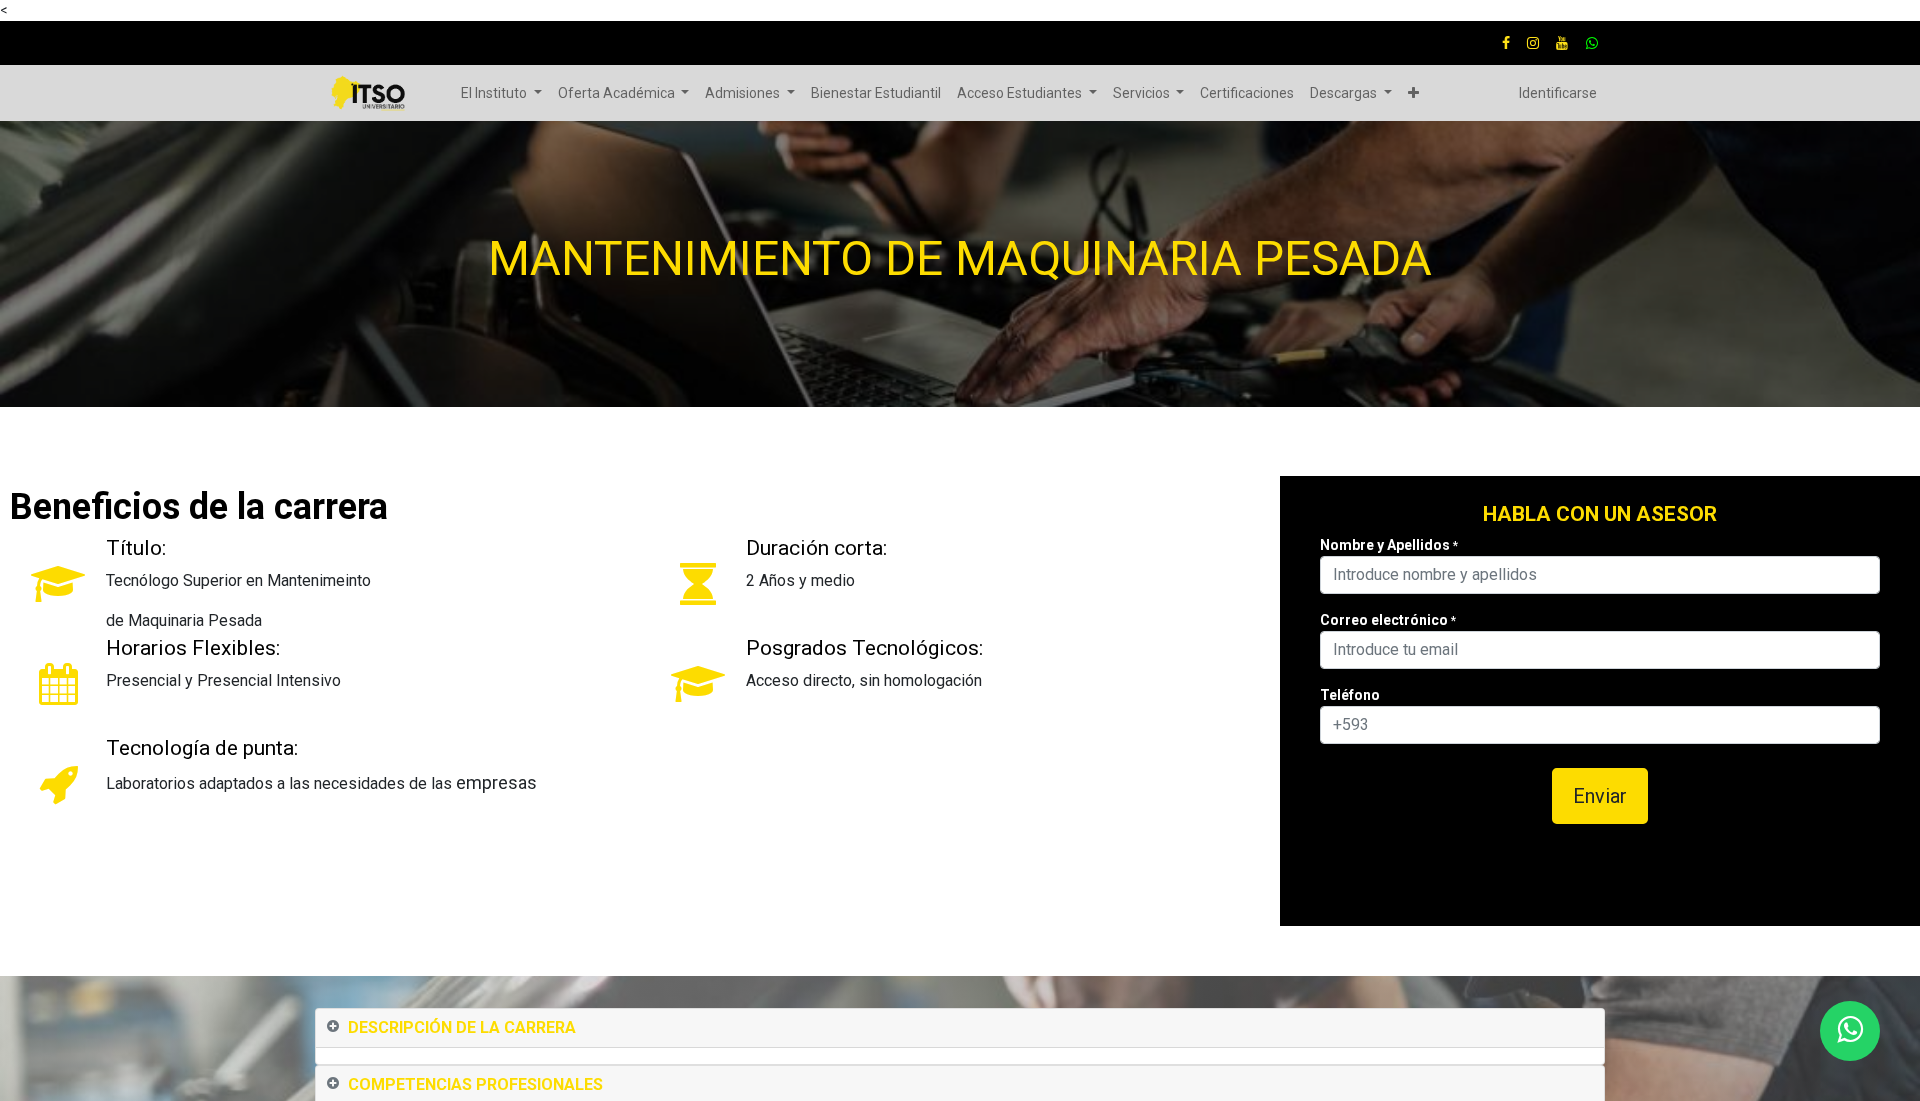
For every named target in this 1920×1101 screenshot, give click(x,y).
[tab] (960, 1028)
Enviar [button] (1600, 796)
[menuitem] (876, 93)
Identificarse (1558, 93)
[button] (1413, 93)
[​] (1506, 43)
